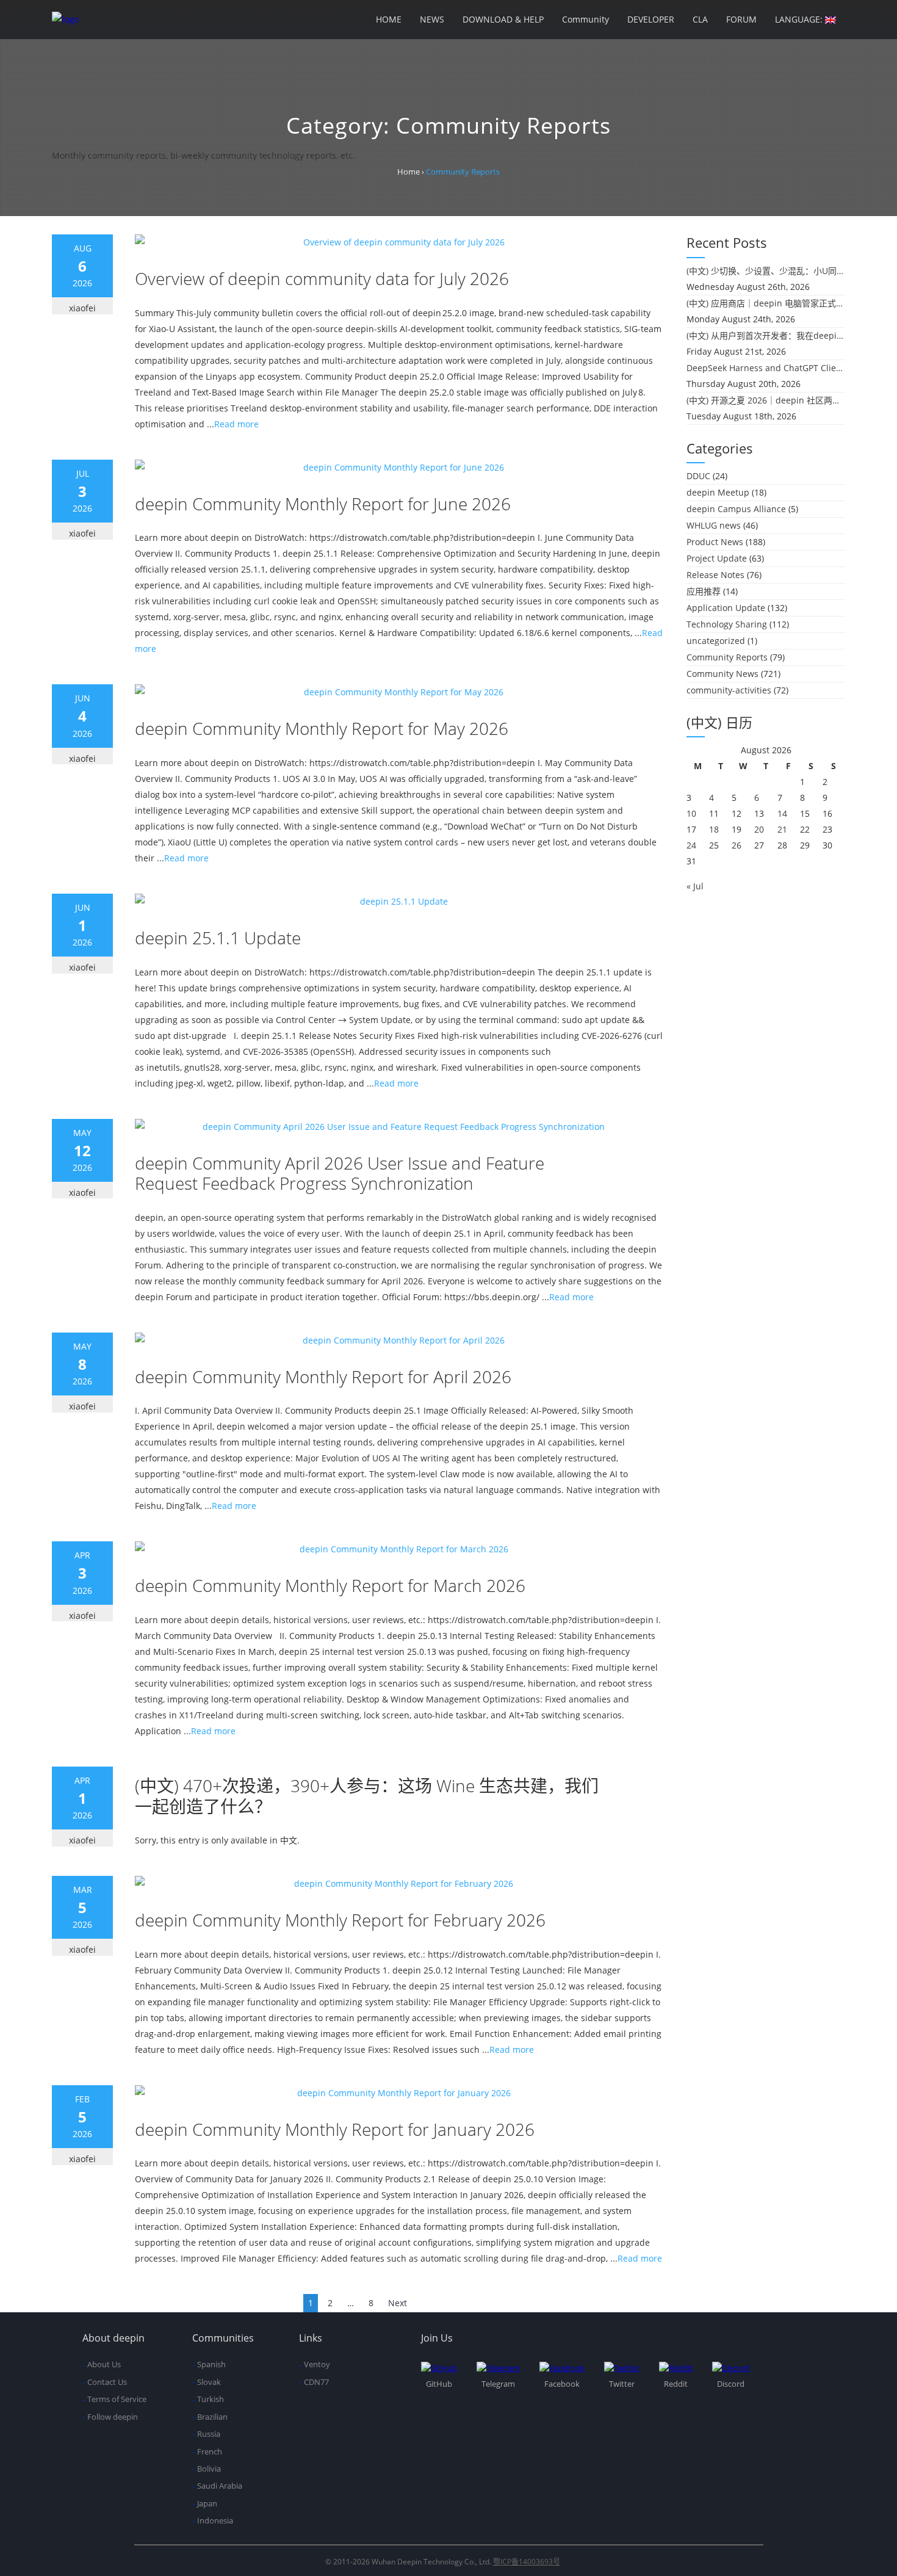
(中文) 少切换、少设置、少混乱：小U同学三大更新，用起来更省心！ (766, 271)
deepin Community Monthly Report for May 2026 (322, 728)
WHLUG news (714, 525)
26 (737, 845)
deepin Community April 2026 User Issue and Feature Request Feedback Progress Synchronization (340, 1173)
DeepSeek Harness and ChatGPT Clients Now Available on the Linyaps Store (766, 368)
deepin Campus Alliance (736, 509)
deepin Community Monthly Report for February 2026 (340, 1920)
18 (714, 829)
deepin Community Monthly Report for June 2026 (323, 504)
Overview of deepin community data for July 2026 (322, 278)
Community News (722, 674)
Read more (236, 424)
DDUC (698, 476)
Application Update (726, 608)
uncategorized (716, 641)
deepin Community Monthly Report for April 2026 (323, 1377)
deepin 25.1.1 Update (218, 938)
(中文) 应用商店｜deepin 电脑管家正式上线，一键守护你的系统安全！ (766, 303)
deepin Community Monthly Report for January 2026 (335, 2129)
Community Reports (727, 657)
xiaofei (82, 308)
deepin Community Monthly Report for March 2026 (330, 1585)
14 (782, 813)
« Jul (695, 886)
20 (759, 829)
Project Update (717, 558)
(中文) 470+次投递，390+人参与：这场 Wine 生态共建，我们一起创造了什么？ (367, 1796)
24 (691, 845)
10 (691, 813)
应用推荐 (704, 591)
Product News (715, 542)
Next (398, 2303)
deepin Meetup (718, 492)
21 (782, 829)
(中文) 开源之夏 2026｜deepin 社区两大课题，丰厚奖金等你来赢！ (766, 400)
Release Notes (715, 575)
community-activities (729, 690)
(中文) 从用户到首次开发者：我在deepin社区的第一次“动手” (766, 335)
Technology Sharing (727, 624)
